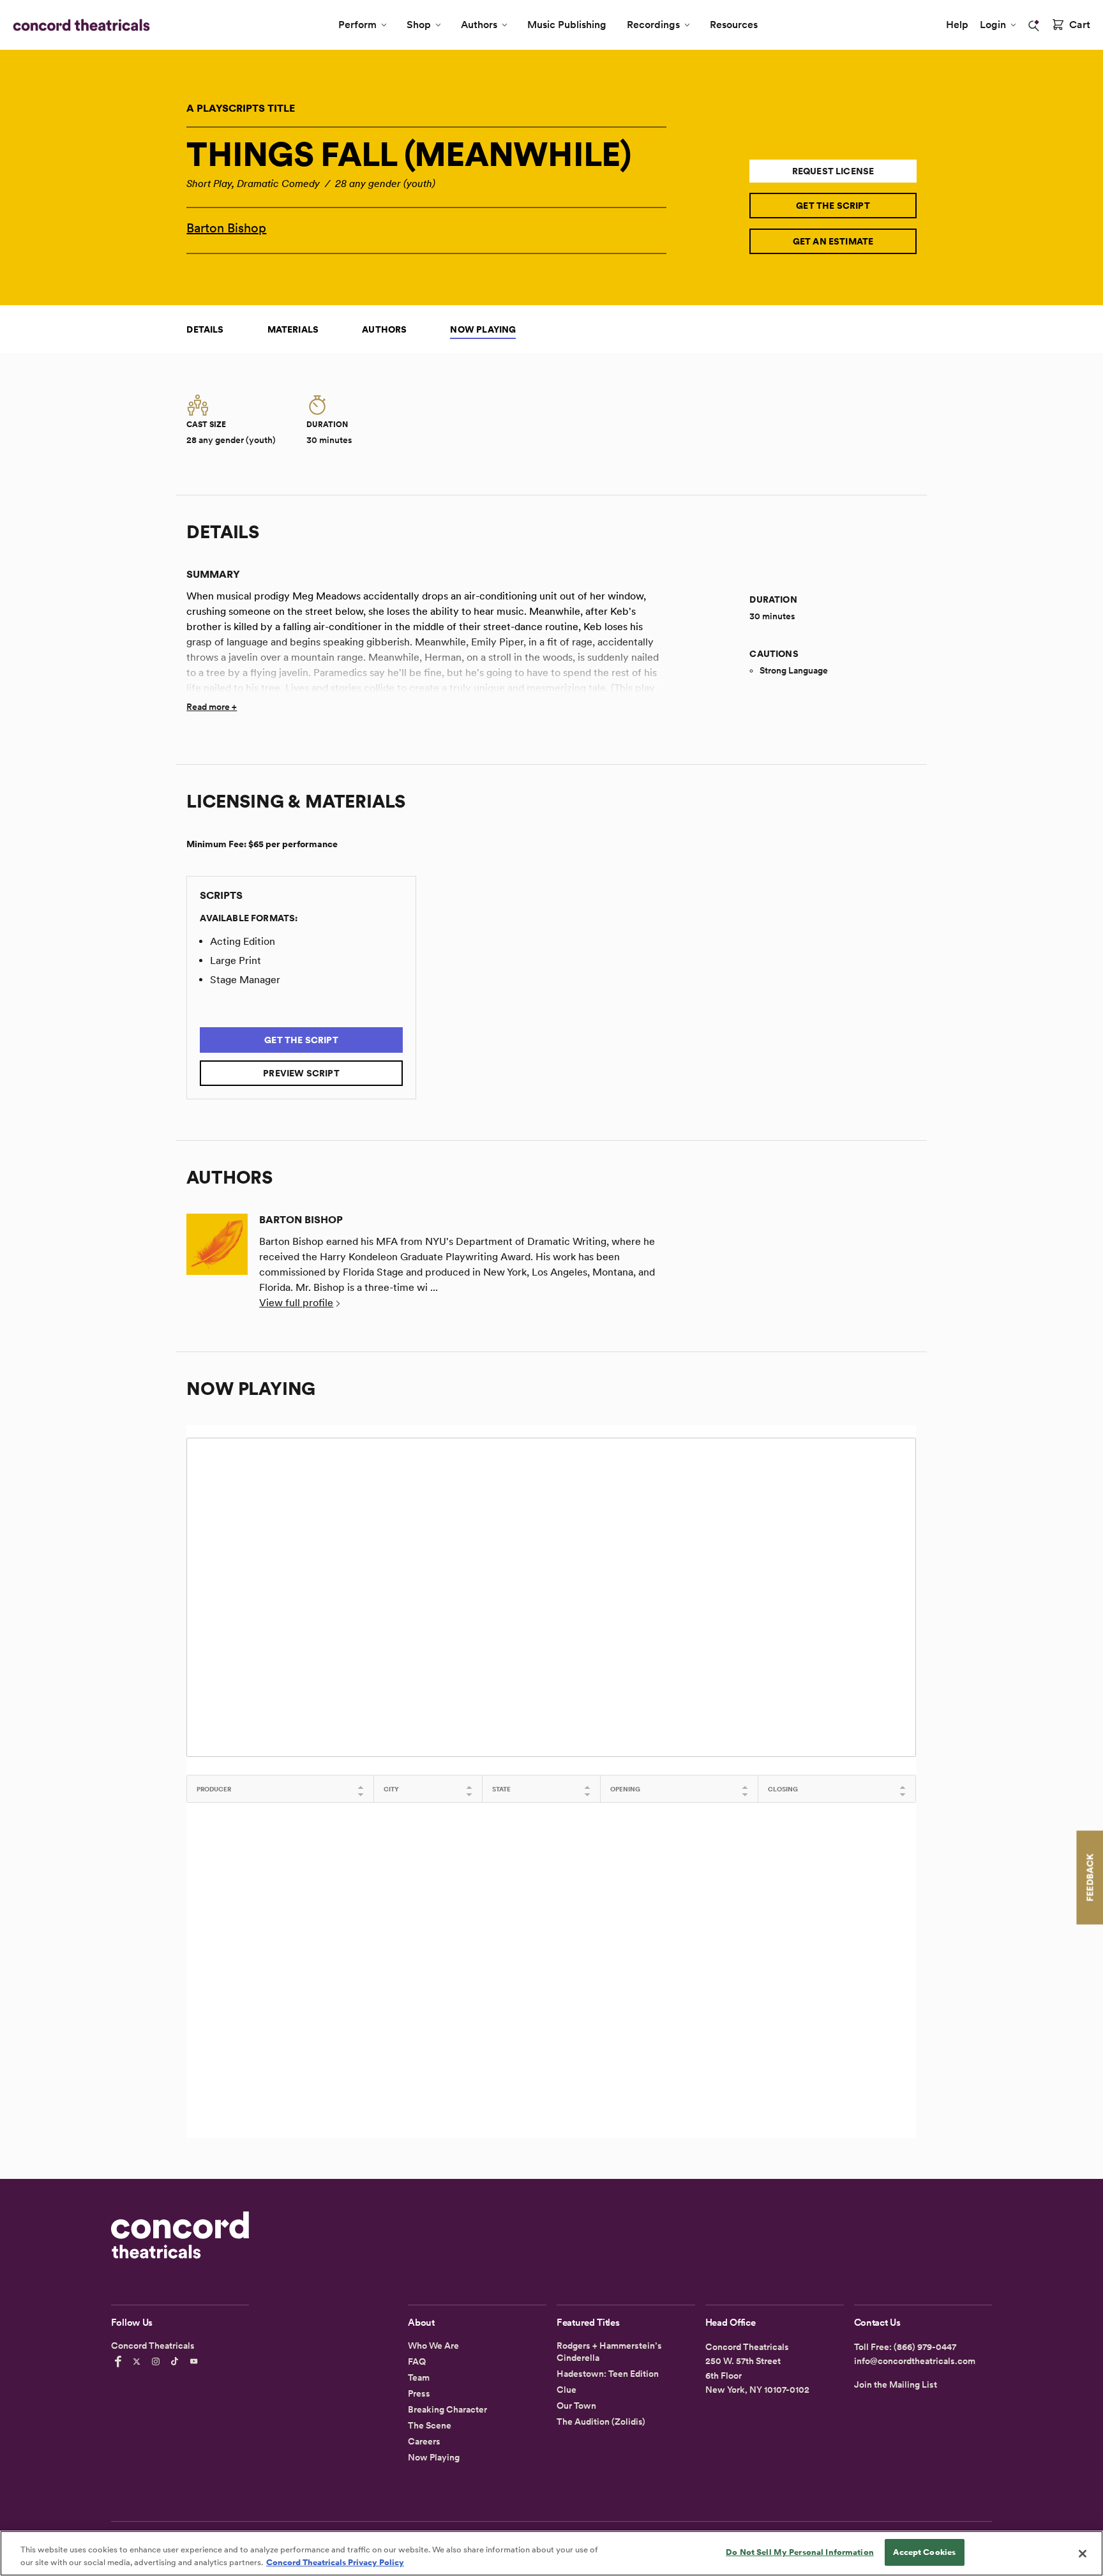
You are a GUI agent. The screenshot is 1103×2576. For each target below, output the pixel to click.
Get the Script (833, 206)
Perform (357, 25)
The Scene (430, 2425)
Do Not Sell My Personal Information (800, 2552)
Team (419, 2377)
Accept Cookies (924, 2552)
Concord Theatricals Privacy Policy (335, 2562)
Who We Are (433, 2346)
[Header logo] (79, 25)
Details (205, 329)
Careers (424, 2441)
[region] (551, 2553)
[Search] (1034, 26)
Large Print (236, 960)
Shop (419, 25)
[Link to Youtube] (196, 2361)
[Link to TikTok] (177, 2361)
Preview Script (301, 1073)
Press (419, 2393)
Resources (734, 25)
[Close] (1083, 2554)
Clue (567, 2390)
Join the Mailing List (896, 2384)
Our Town (576, 2406)
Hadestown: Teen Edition (608, 2374)
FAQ (417, 2361)
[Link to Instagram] (158, 2361)
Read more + (212, 707)
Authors (479, 25)
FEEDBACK (1090, 1877)
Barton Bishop (226, 228)
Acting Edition (243, 941)
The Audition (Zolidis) (601, 2422)
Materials (293, 329)
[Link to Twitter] (139, 2361)
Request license (833, 171)
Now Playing (483, 329)
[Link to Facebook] (120, 2361)
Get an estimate (833, 241)
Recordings (653, 25)
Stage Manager (245, 980)
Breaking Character (447, 2409)
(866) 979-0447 (925, 2347)
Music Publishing (567, 25)
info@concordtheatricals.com (915, 2361)
